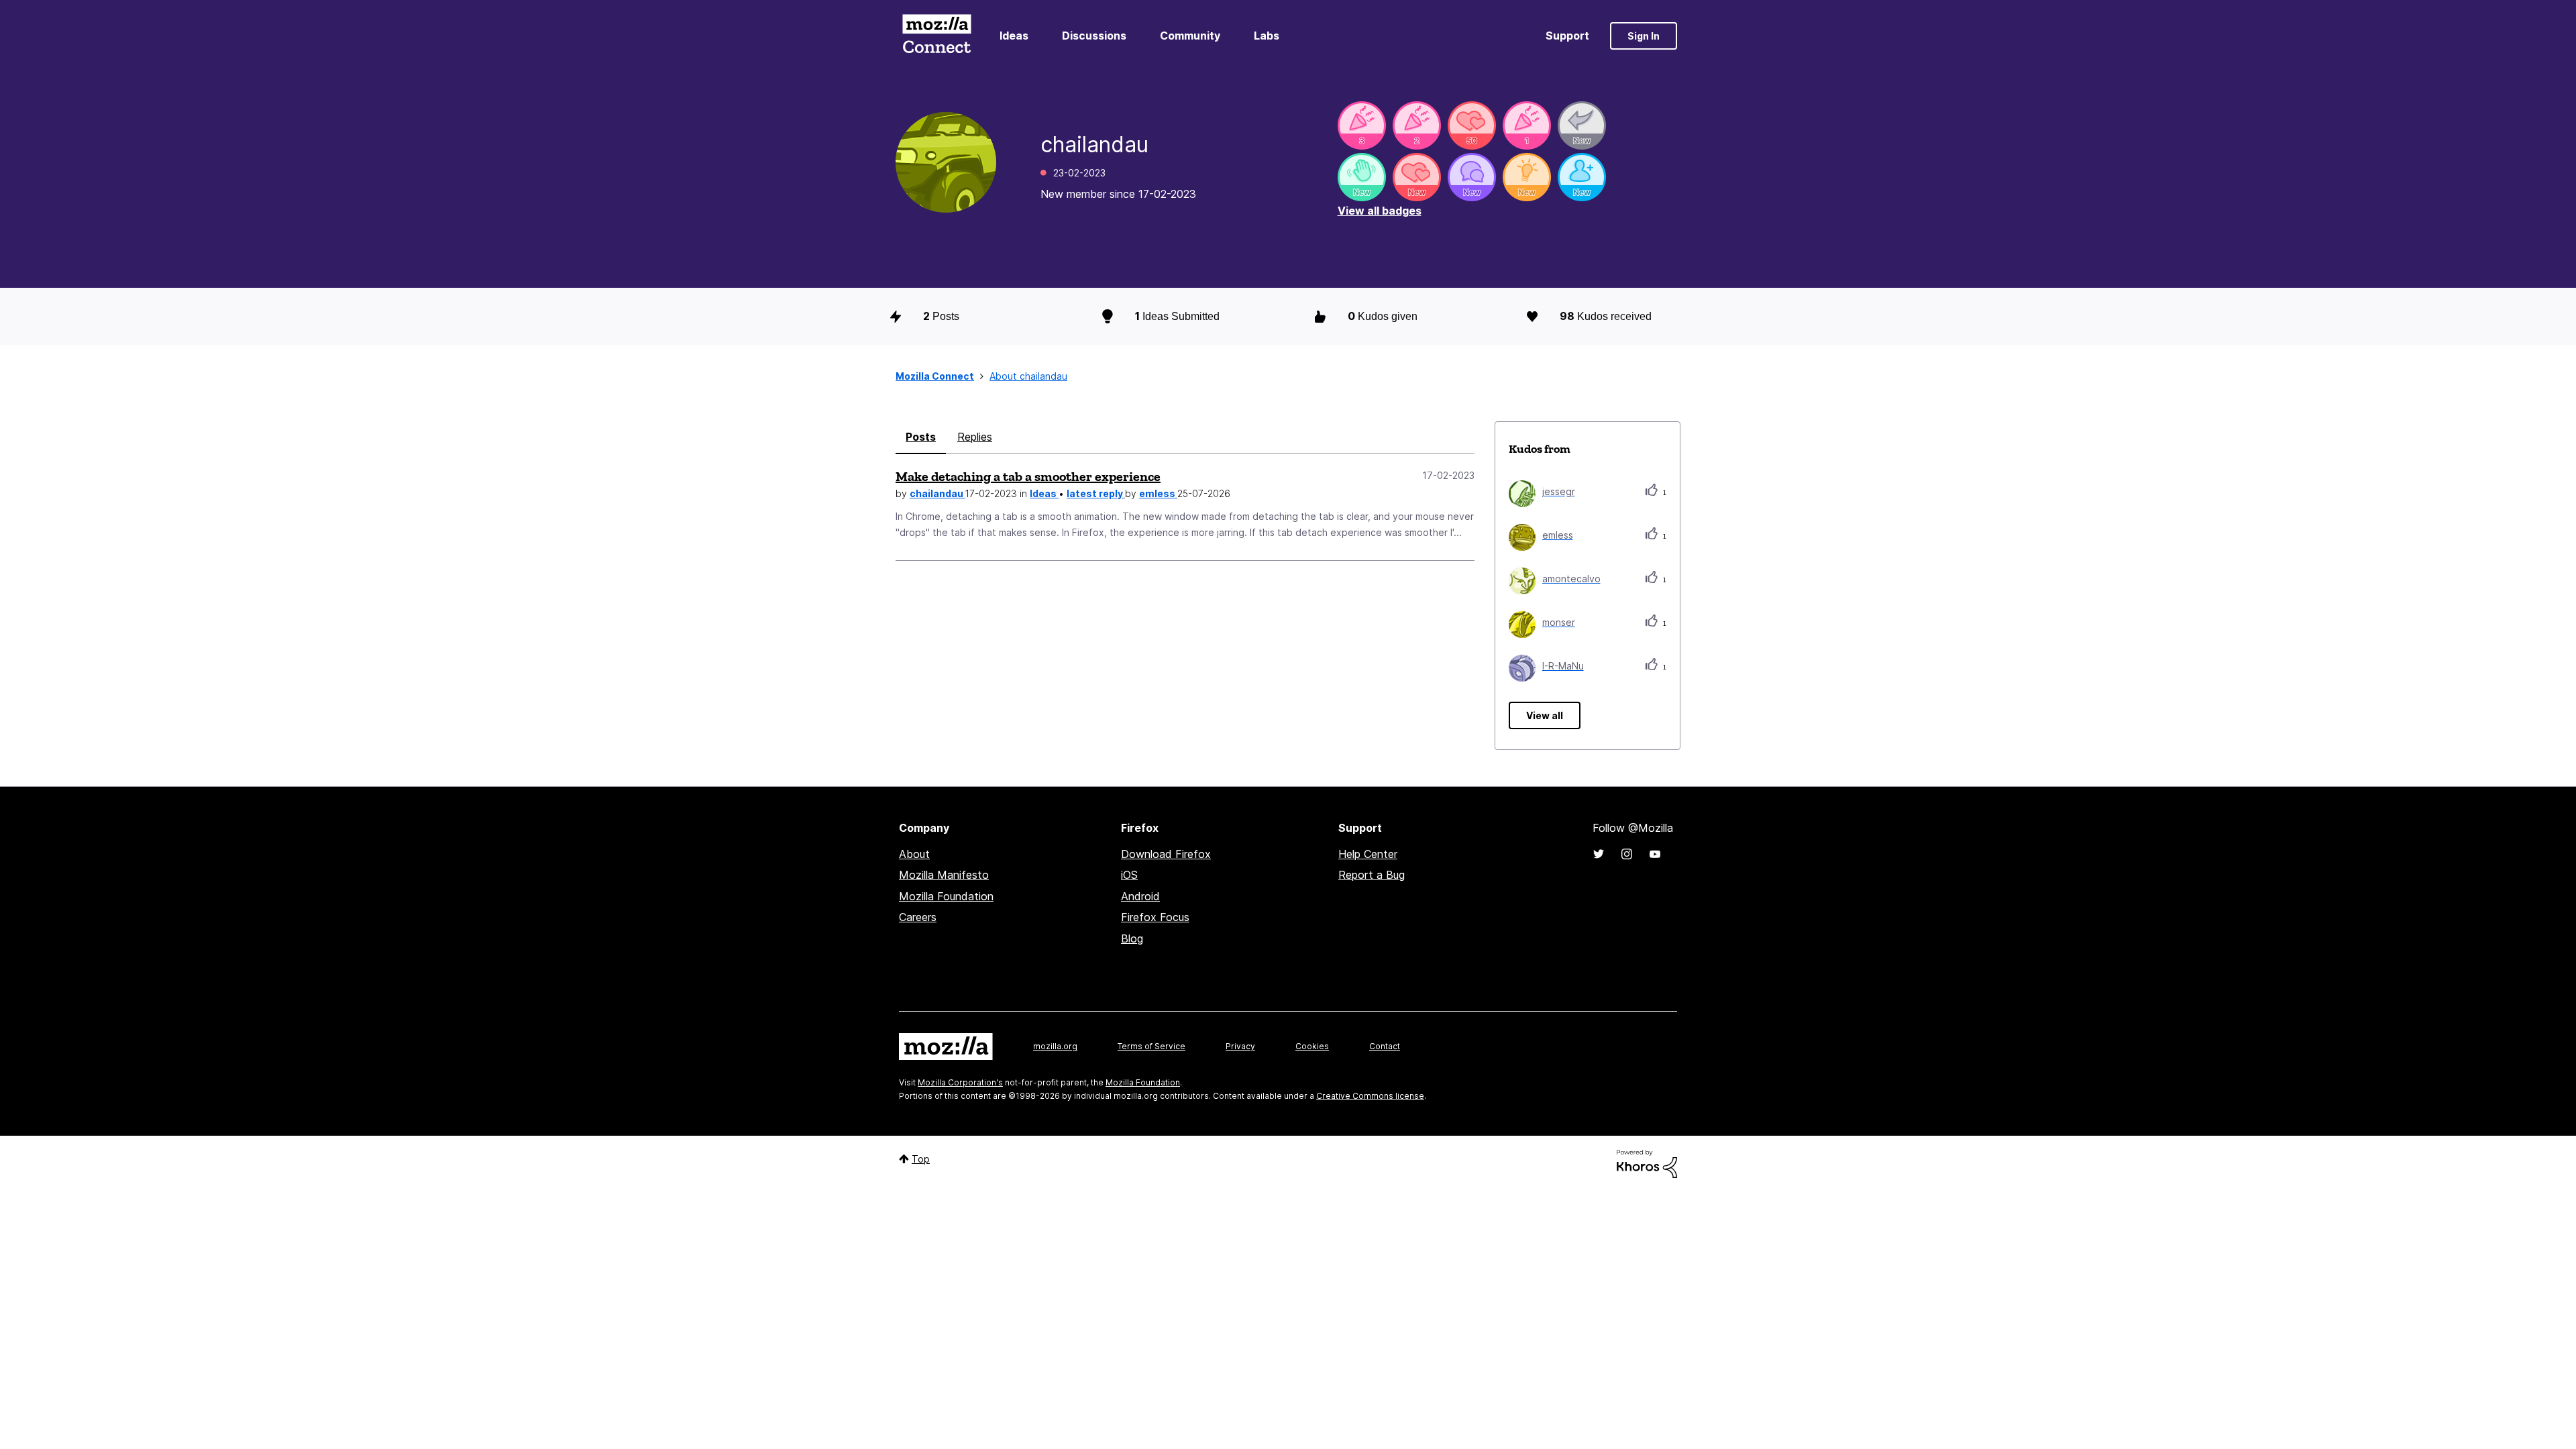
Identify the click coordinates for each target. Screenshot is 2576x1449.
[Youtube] (1655, 854)
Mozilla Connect (936, 36)
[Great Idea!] (1527, 177)
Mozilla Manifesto (944, 875)
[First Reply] (1582, 125)
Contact (1385, 1046)
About (914, 854)
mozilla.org (1055, 1046)
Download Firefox (1166, 854)
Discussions (1094, 36)
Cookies (1312, 1046)
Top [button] (921, 1159)
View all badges (1380, 211)
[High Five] (1472, 125)
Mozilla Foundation (946, 896)
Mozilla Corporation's (960, 1082)
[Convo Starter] (1472, 177)
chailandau (937, 493)
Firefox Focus (1155, 917)
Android (1140, 896)
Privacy (1240, 1046)
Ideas (1014, 36)
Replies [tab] (975, 437)
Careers (918, 917)
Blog (1132, 938)
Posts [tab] (921, 437)
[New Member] (1582, 177)
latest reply (1096, 493)
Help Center (1368, 854)
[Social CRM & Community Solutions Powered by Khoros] (1647, 1163)
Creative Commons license (1370, 1096)
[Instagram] (1627, 854)
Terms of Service (1151, 1046)
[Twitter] (1599, 854)
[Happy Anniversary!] (1362, 125)
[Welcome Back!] (1362, 177)
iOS (1129, 875)
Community (1190, 36)
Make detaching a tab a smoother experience (1028, 476)
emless (1158, 493)
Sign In (1644, 36)
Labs (1267, 36)
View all (1545, 715)
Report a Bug (1372, 875)
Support (1567, 36)
